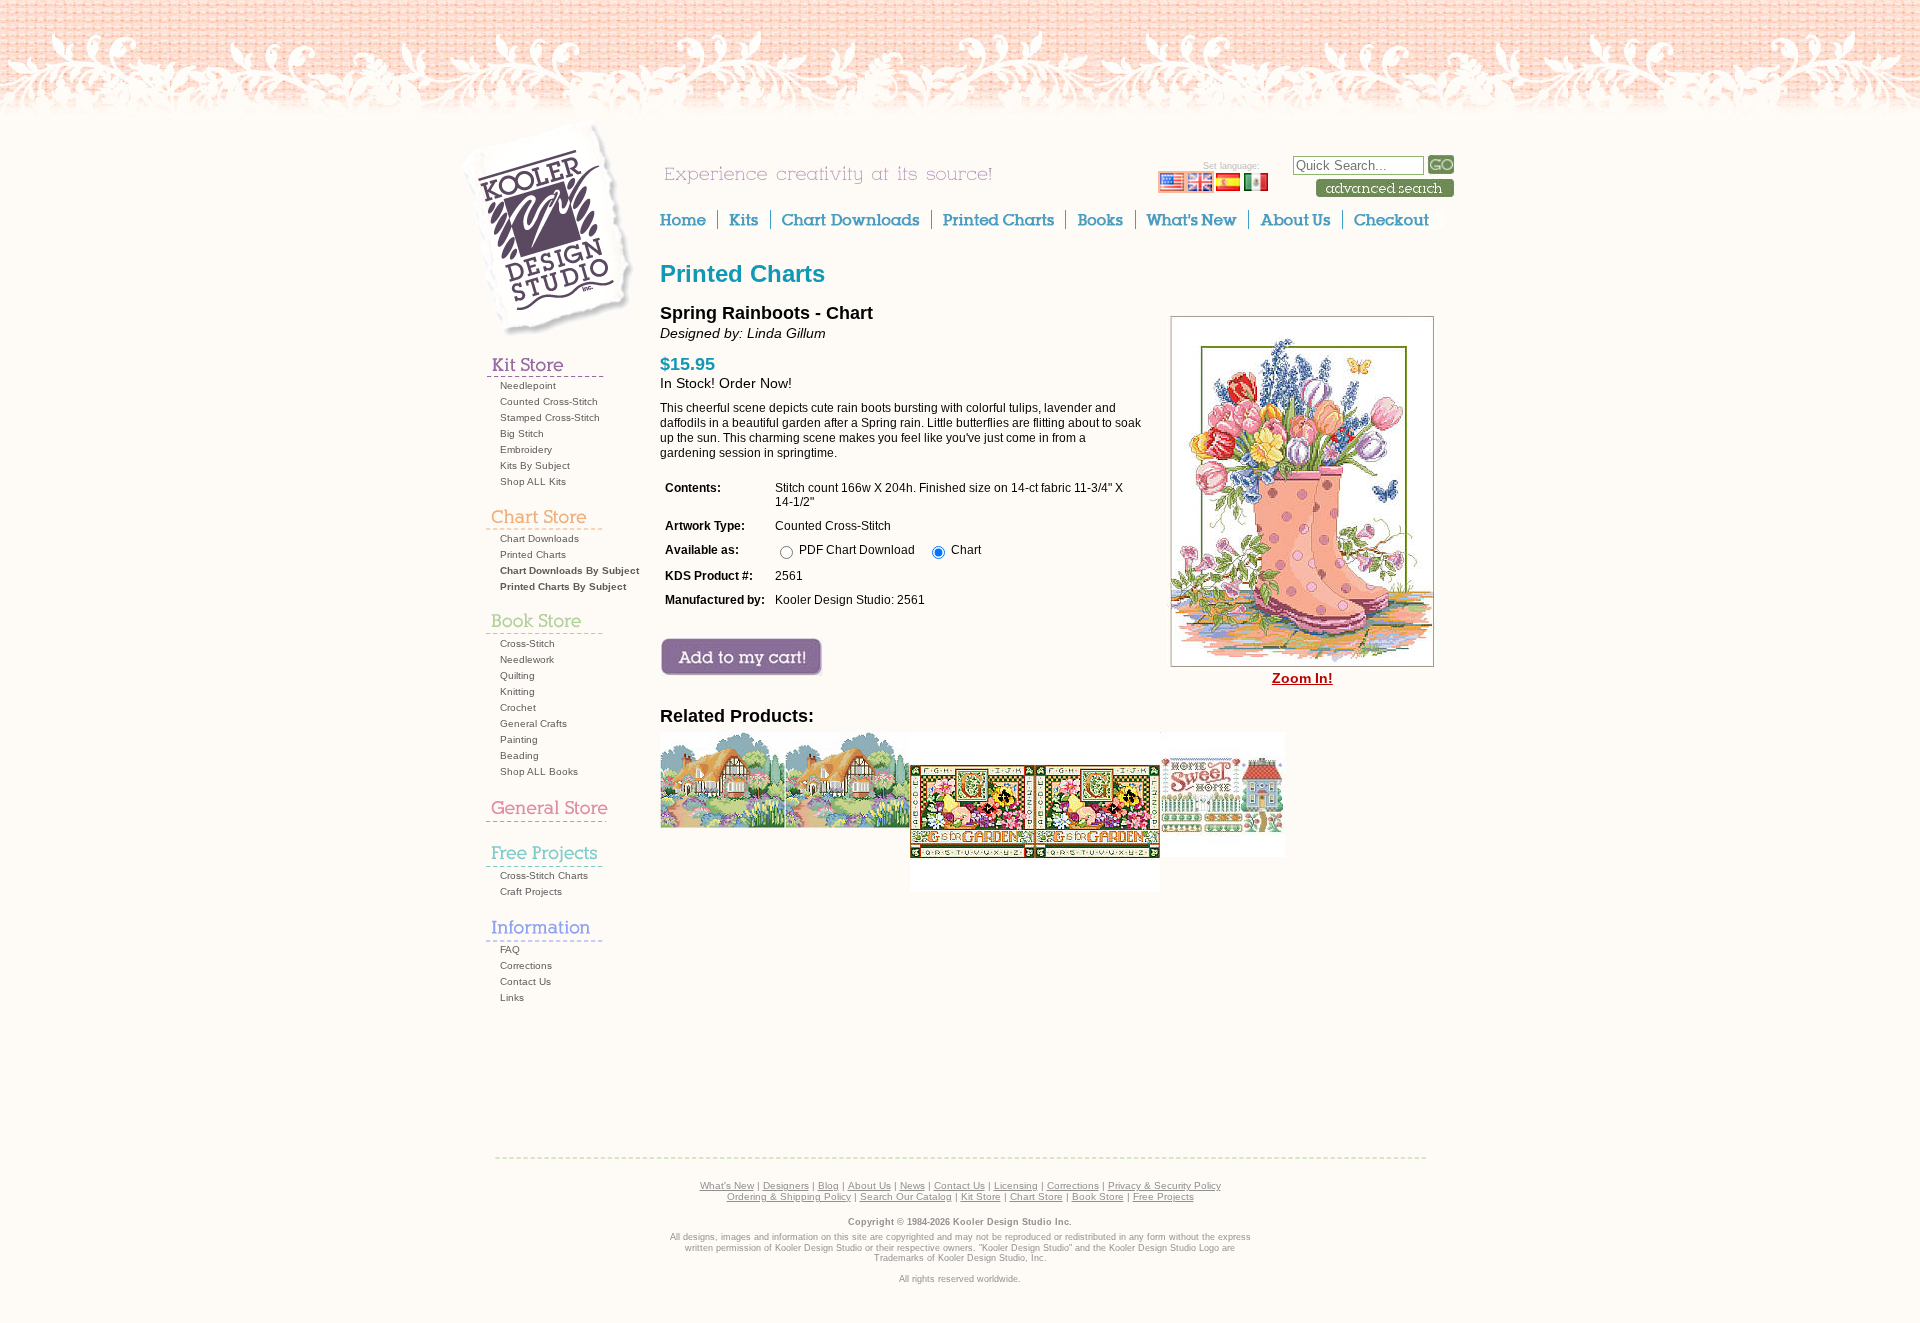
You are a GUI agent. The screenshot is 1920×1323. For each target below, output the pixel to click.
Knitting (517, 691)
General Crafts (533, 723)
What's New (727, 1185)
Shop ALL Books (539, 771)
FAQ (510, 949)
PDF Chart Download (857, 550)
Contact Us (525, 981)
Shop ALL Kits (533, 481)
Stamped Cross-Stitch (550, 417)
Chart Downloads (539, 538)
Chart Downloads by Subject (569, 570)
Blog (828, 1185)
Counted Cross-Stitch (549, 401)
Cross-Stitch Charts (544, 875)
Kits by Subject (535, 465)
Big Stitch (522, 433)
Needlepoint (528, 385)
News (912, 1185)
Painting (519, 739)
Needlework (527, 659)
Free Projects (1163, 1196)
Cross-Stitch (527, 643)
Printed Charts (533, 554)
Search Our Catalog (906, 1196)
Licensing (1016, 1185)
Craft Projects (531, 891)
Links (512, 997)
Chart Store (1036, 1196)
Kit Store (981, 1196)
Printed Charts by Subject (563, 586)
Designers (786, 1185)
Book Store (1098, 1196)
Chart (966, 550)
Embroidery (526, 449)
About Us (869, 1185)
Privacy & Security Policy (1164, 1185)
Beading (519, 755)
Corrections (526, 965)
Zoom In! (1302, 678)
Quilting (517, 675)
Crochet (518, 707)
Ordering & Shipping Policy (789, 1196)
